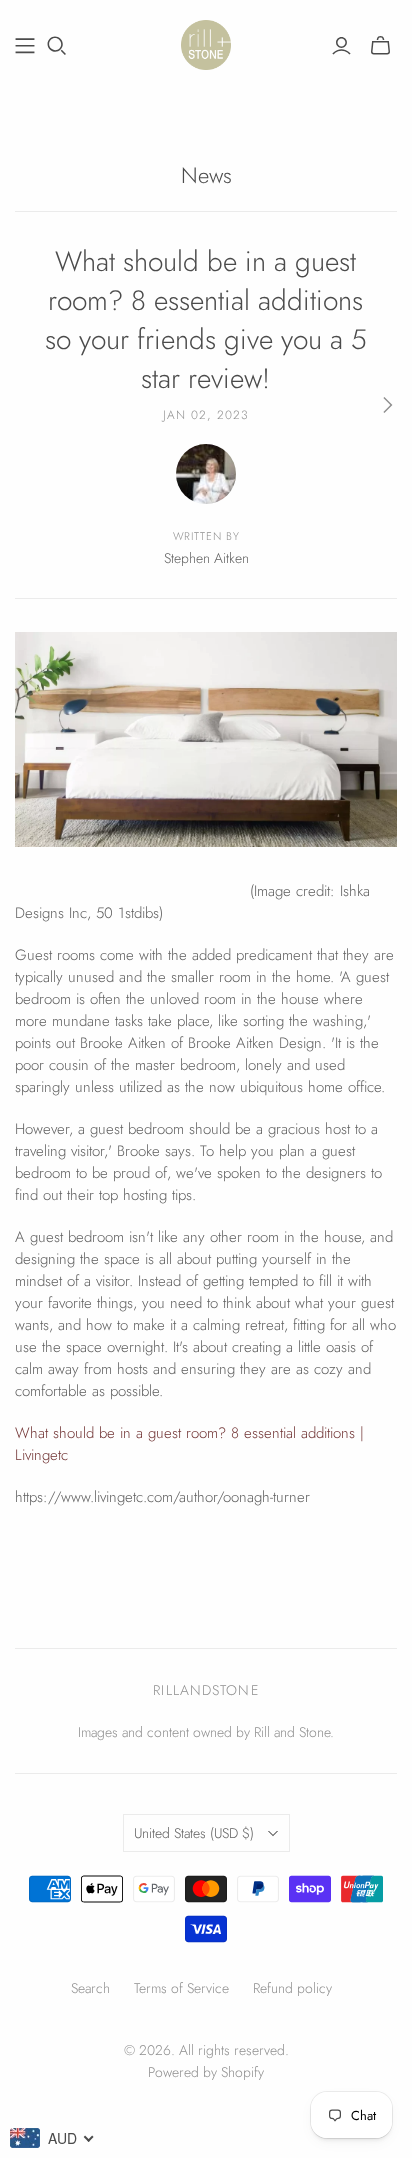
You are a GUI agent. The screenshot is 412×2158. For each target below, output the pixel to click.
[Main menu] (25, 46)
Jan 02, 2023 (206, 415)
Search (90, 1988)
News (206, 175)
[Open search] (57, 46)
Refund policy (292, 1988)
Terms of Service (181, 1988)
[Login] (341, 46)
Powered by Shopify (206, 2072)
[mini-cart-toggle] (380, 46)
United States (194, 1833)
